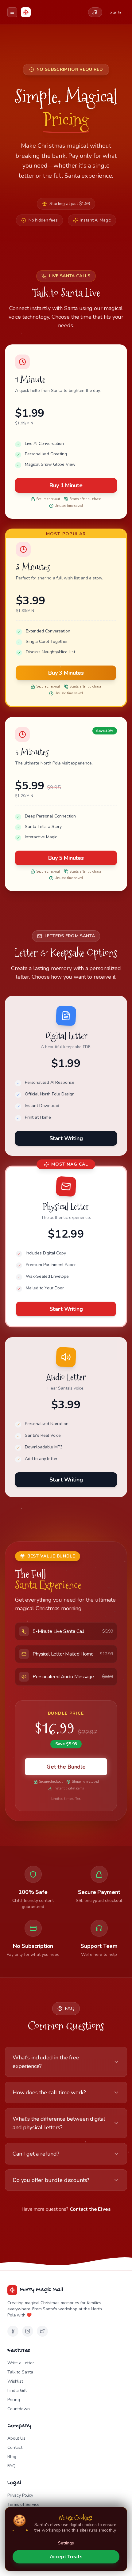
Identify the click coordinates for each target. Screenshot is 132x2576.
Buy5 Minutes (66, 858)
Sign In (115, 12)
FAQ (12, 2466)
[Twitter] (42, 2331)
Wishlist (15, 2381)
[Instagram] (28, 2331)
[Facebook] (13, 2331)
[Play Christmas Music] (95, 12)
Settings (66, 2543)
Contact (15, 2447)
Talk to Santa (20, 2372)
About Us (16, 2438)
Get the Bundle (66, 1767)
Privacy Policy (20, 2495)
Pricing (14, 2400)
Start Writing (66, 1138)
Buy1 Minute (66, 485)
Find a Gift (17, 2390)
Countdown (19, 2409)
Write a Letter (21, 2363)
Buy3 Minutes (66, 673)
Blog (12, 2457)
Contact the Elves (90, 2209)
